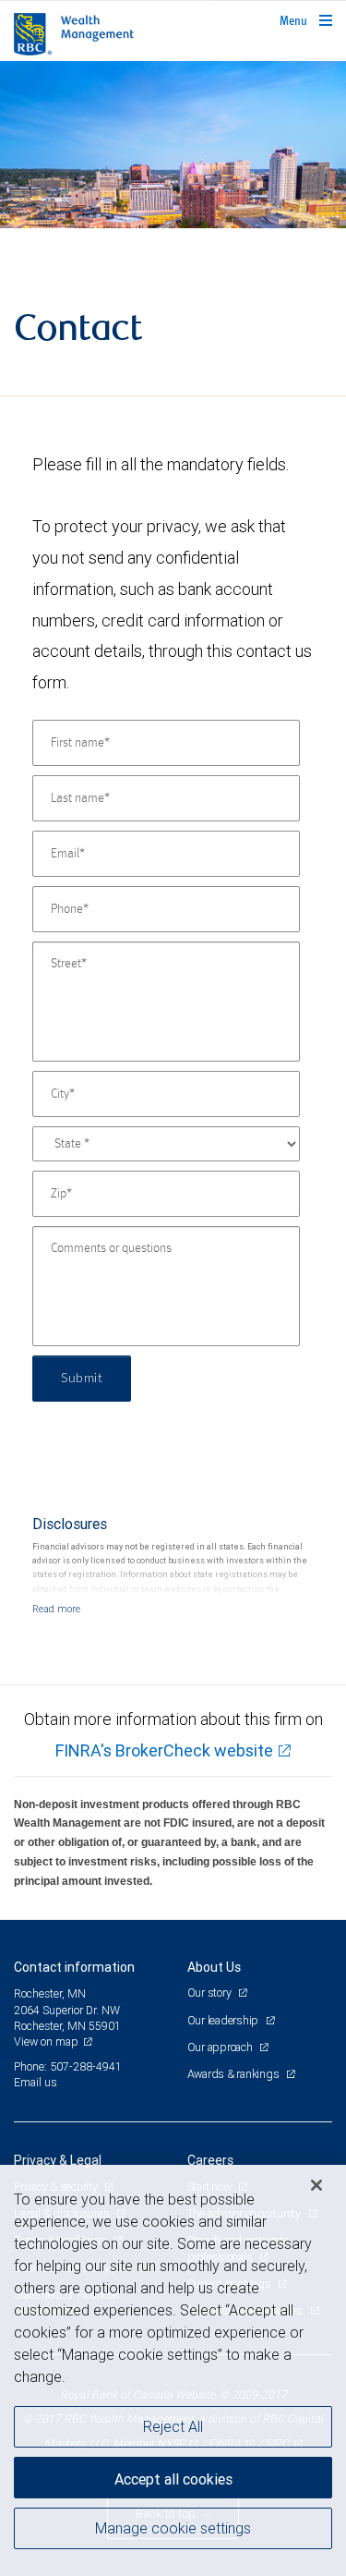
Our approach (221, 2047)
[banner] (173, 145)
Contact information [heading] (74, 1967)
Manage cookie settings (173, 2528)
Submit (82, 1379)
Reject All (173, 2426)
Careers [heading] (210, 2160)
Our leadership (224, 2020)
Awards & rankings (235, 2074)
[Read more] (56, 1609)
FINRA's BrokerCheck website (164, 1750)
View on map (46, 2041)
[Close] (316, 2185)
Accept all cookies (173, 2479)
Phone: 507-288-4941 (68, 2066)
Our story (211, 1993)
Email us (36, 2082)
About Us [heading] (214, 1967)
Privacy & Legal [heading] (58, 2160)
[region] (173, 2370)
